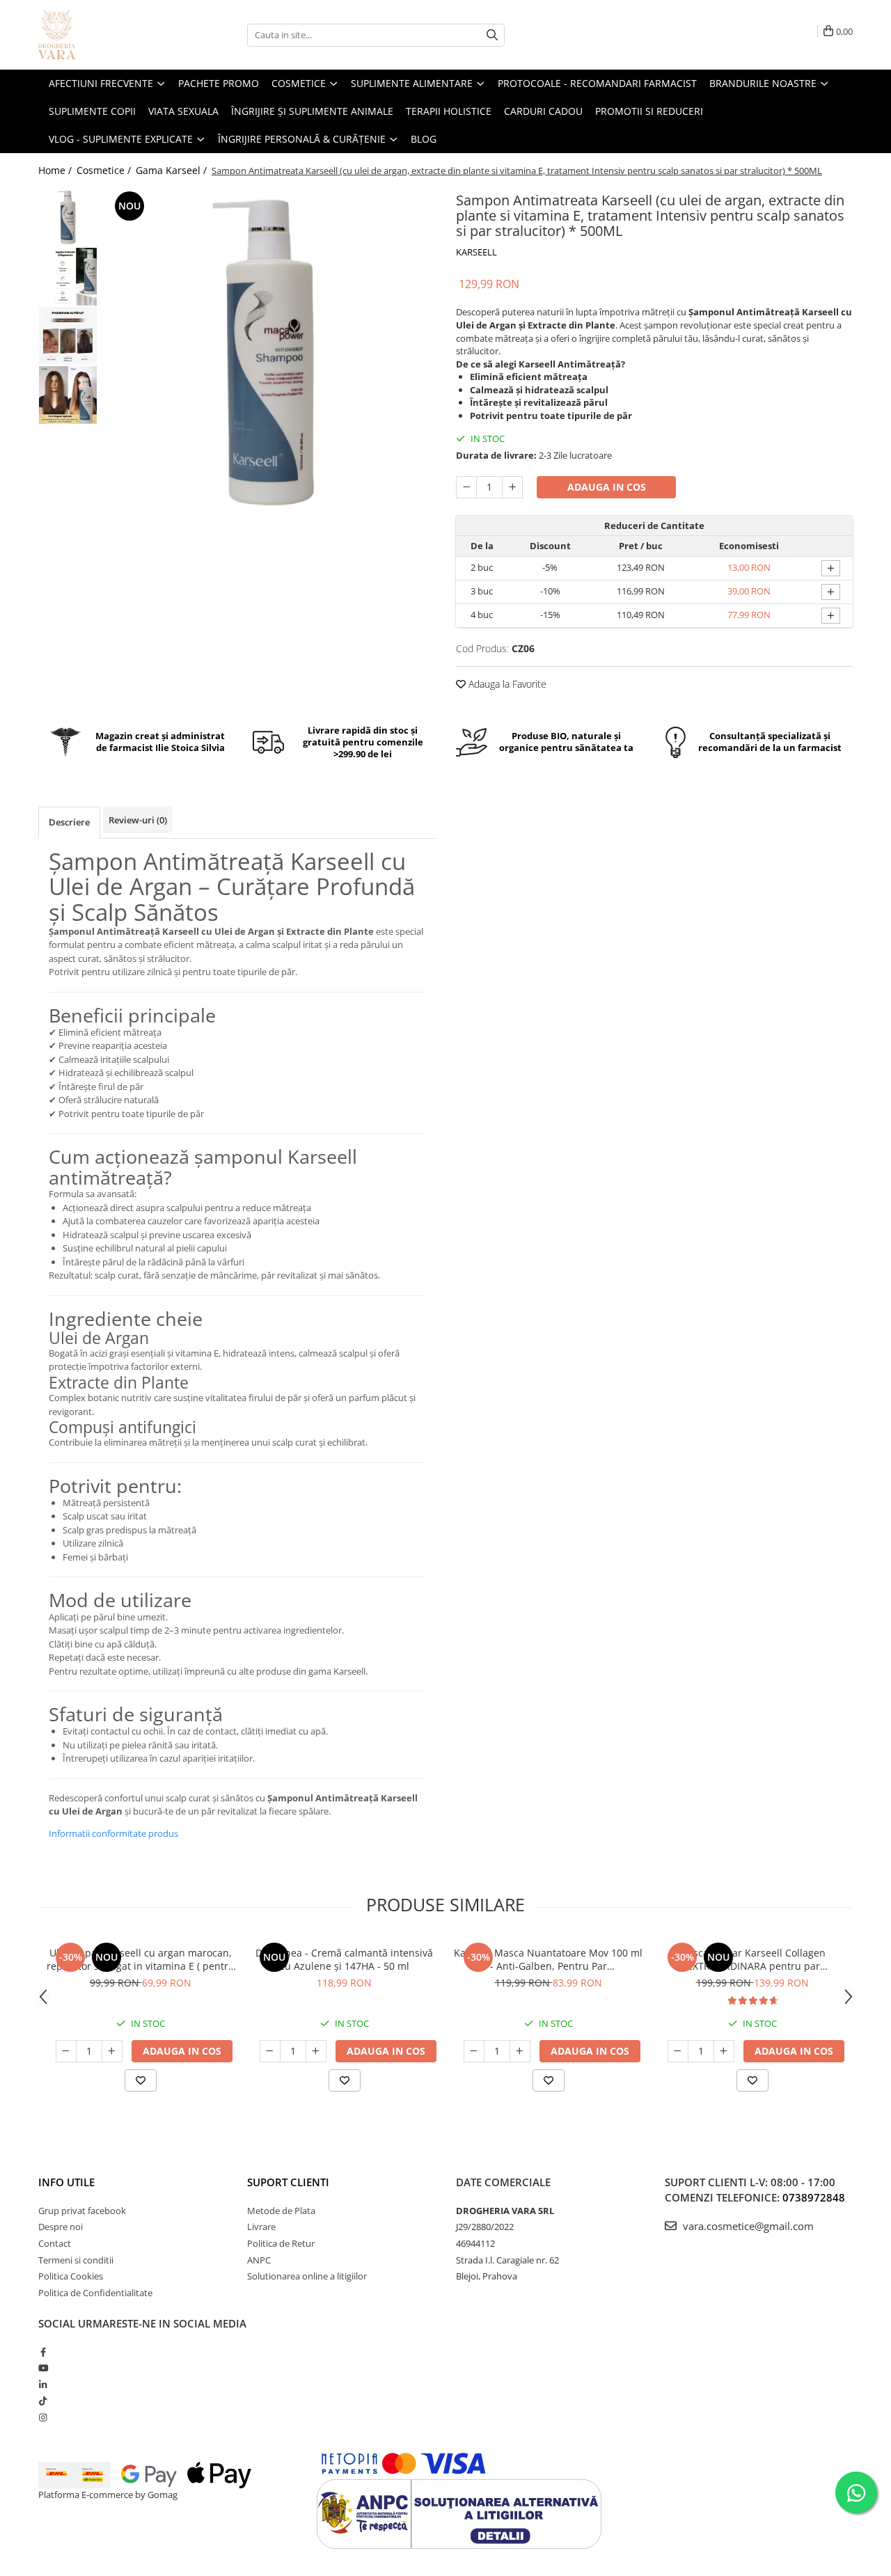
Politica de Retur (281, 2243)
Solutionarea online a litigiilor (307, 2276)
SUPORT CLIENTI (288, 2182)
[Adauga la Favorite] (141, 2080)
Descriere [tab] (69, 822)
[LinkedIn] (43, 2385)
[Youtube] (43, 2368)
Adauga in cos (607, 487)
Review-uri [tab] (138, 820)
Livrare (261, 2227)
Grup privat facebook (82, 2211)
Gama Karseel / (173, 170)
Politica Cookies (71, 2276)
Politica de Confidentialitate (95, 2293)
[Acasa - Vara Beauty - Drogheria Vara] (108, 35)
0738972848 (814, 2197)
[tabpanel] (270, 353)
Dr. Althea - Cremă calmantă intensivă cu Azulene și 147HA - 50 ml (344, 1959)
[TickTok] (43, 2401)
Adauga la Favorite (506, 684)
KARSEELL (476, 252)
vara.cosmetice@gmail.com (747, 2226)
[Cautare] (492, 35)
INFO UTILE (66, 2182)
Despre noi (61, 2227)
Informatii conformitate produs (113, 1833)
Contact (55, 2243)
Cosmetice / (105, 170)
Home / (56, 170)
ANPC (259, 2260)
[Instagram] (43, 2417)
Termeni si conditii (76, 2260)
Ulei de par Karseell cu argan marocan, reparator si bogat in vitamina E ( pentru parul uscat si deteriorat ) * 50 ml (141, 1959)
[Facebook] (43, 2352)
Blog (424, 139)
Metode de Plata (281, 2211)
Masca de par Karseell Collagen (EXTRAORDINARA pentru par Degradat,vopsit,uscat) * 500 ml (752, 1959)
